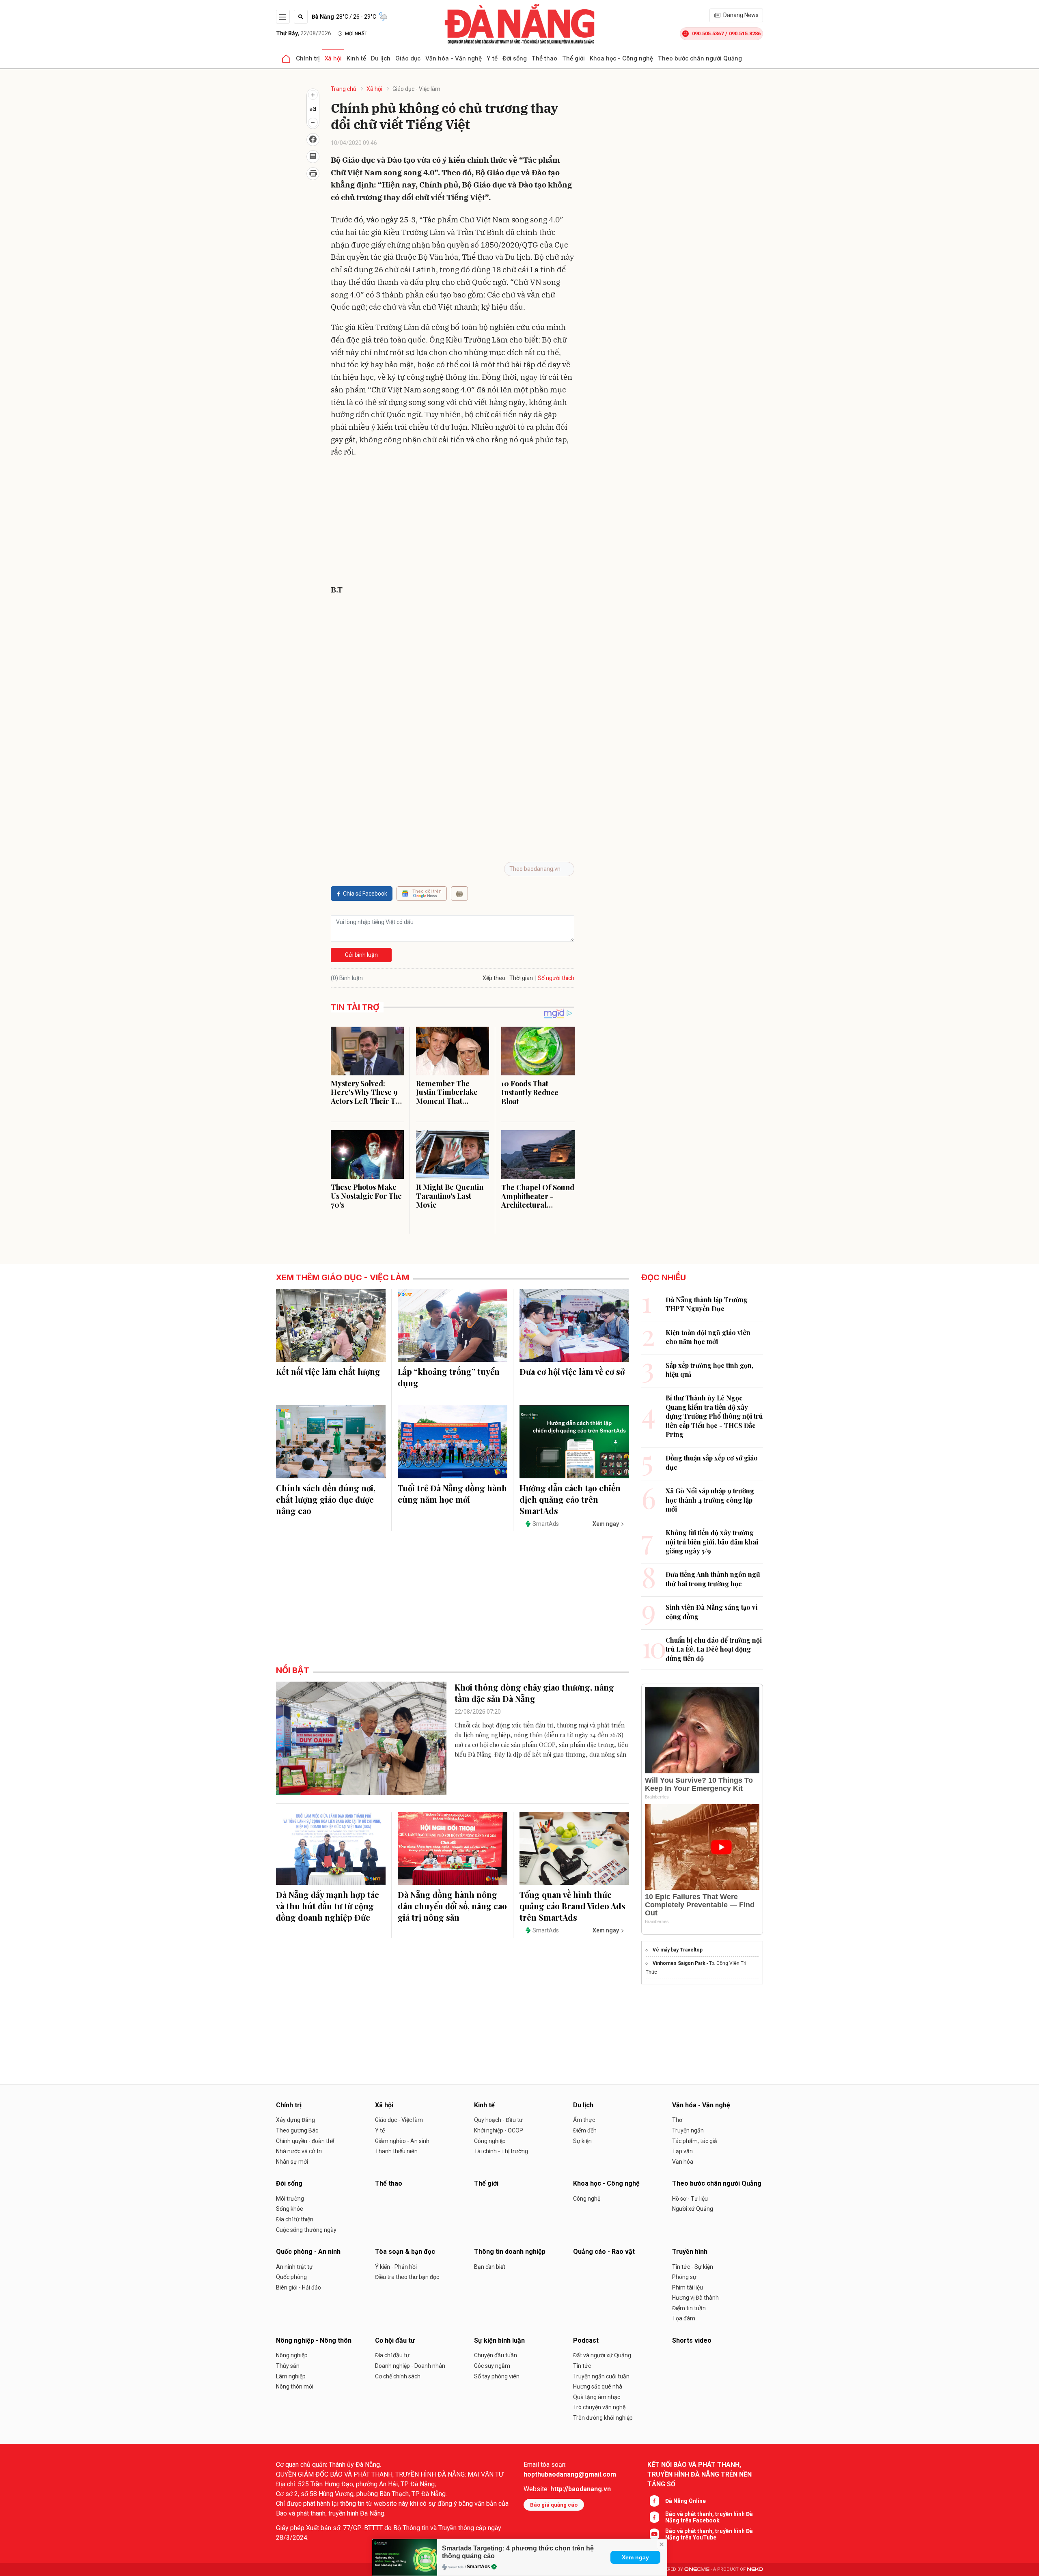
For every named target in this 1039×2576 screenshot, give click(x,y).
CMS (697, 2569)
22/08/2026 (304, 33)
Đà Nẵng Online (685, 2501)
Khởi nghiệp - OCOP (499, 2130)
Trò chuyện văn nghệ (599, 2407)
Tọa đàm (684, 2318)
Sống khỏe (290, 2209)
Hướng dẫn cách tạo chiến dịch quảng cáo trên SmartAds (570, 1499)
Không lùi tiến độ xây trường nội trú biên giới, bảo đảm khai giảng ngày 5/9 (712, 1542)
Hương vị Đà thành (695, 2298)
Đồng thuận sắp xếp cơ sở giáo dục (712, 1462)
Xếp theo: (495, 978)
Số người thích (556, 978)
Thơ (677, 2120)
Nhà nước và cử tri (299, 2151)
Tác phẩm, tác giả (695, 2141)
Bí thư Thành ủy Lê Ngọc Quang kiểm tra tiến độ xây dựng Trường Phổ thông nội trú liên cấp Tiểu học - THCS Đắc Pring (714, 1416)
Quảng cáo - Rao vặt (604, 2252)
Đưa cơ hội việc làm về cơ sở (572, 1371)
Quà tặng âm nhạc (597, 2397)
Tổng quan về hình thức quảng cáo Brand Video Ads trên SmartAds (572, 1906)
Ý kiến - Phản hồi (396, 2267)
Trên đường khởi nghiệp (603, 2418)
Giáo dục (408, 58)
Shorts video (692, 2340)
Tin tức (582, 2366)
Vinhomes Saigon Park (679, 1963)
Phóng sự (684, 2277)
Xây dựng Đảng (295, 2120)
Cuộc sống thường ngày (306, 2230)
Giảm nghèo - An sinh (402, 2141)
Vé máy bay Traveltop (678, 1950)
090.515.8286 (745, 33)
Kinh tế (356, 58)
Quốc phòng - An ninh (308, 2252)
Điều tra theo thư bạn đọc (407, 2277)
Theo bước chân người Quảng (700, 58)
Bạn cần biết (490, 2267)
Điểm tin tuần (689, 2308)
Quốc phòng (291, 2277)
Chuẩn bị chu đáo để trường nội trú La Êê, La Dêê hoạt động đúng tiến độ (714, 1649)
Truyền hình (690, 2252)
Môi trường (290, 2199)
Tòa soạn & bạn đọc (405, 2252)
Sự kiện (582, 2141)
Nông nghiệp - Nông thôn (314, 2340)
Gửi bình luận (361, 955)
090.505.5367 (708, 33)
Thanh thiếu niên (396, 2151)
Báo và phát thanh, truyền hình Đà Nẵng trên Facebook (709, 2517)
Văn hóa (683, 2162)
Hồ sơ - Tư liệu (690, 2199)
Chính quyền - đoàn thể (305, 2141)
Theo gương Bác (297, 2130)
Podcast (586, 2340)
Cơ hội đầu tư (395, 2340)
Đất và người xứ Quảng (602, 2355)
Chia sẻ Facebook (365, 894)
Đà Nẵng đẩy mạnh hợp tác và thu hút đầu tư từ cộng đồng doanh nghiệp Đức (328, 1906)
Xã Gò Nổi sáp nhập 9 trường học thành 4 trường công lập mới (710, 1500)
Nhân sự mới (292, 2162)
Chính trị (308, 58)
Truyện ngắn (688, 2130)
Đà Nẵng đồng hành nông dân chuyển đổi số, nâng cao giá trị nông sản (452, 1906)
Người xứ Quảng (693, 2209)
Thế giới (573, 58)
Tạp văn (682, 2151)
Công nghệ (587, 2199)
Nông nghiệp (292, 2355)
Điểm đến (585, 2130)
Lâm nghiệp (291, 2376)
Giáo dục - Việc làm (416, 89)
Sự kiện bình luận (499, 2340)
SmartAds (479, 2567)
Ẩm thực (584, 2120)
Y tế (492, 58)
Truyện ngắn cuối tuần (601, 2376)
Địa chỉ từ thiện (295, 2219)
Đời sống (515, 58)
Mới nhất (356, 34)
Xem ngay (635, 2557)
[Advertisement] (453, 523)
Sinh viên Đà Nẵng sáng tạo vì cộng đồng (712, 1612)
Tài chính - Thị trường (501, 2151)
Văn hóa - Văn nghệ (454, 58)
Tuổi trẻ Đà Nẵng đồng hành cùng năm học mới (452, 1494)
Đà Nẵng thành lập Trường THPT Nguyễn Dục (707, 1304)
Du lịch (381, 58)
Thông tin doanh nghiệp (510, 2252)
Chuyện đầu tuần (496, 2355)
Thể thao (544, 58)
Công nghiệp (490, 2141)
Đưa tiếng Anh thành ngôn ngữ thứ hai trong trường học (713, 1579)
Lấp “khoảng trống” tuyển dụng (449, 1377)
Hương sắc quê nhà (598, 2386)
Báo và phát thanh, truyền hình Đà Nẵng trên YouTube (709, 2534)
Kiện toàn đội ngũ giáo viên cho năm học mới (708, 1337)
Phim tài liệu (688, 2287)
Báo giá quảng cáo (554, 2505)
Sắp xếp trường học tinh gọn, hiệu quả (709, 1370)
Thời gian (521, 978)
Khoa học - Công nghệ (621, 58)
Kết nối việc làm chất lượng (328, 1371)
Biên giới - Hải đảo (299, 2287)
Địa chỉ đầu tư (392, 2355)
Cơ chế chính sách (398, 2376)
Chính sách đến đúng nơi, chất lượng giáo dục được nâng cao (326, 1499)
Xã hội (333, 58)
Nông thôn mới (295, 2386)
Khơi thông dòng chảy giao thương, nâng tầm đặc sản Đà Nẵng (534, 1693)
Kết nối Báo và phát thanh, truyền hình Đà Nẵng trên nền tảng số (699, 2474)
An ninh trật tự (294, 2267)
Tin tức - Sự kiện (693, 2267)
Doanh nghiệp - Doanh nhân (410, 2366)
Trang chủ (344, 89)
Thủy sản (288, 2366)
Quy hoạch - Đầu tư (498, 2120)
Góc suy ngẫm (492, 2366)
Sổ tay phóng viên (497, 2376)
